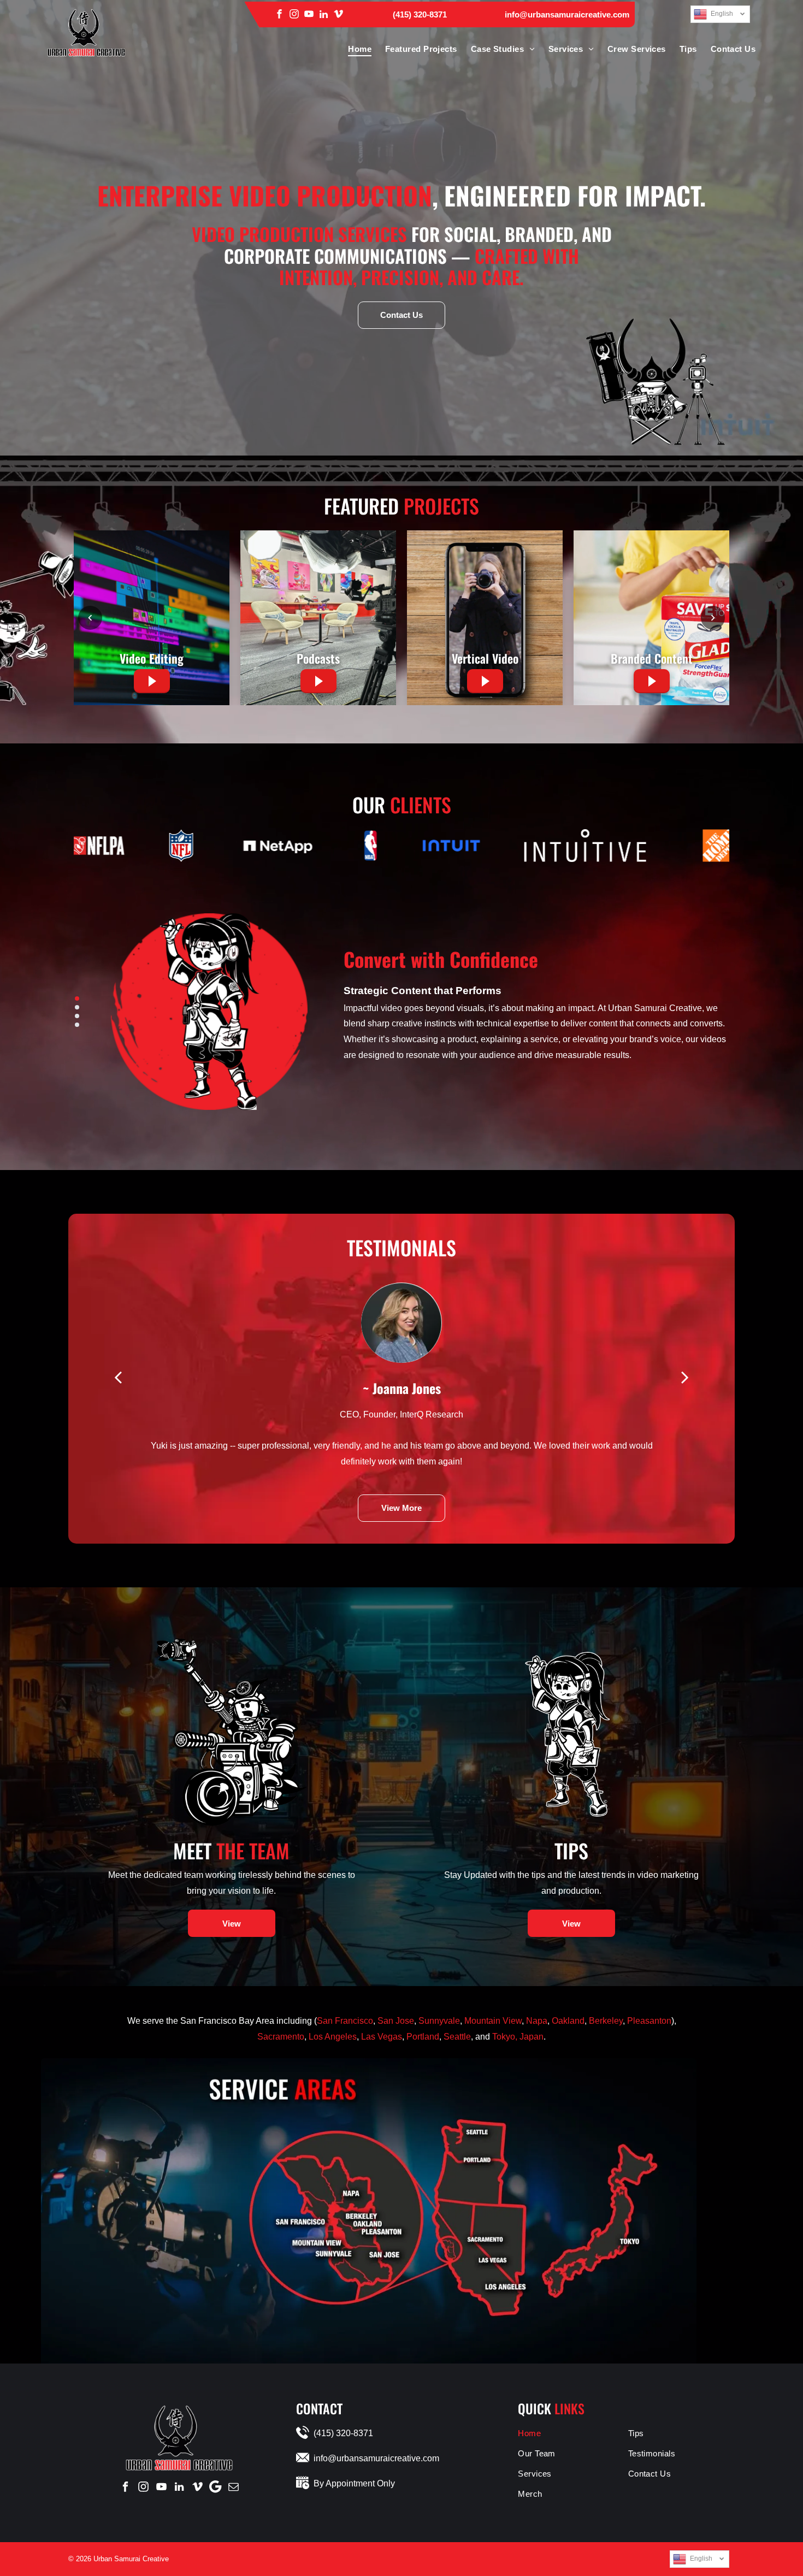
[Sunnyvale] (343, 2254)
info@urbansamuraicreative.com (567, 14)
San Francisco (345, 2021)
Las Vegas (382, 2037)
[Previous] (90, 618)
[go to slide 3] (77, 1016)
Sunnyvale (439, 2021)
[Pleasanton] (363, 2231)
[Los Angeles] (485, 2287)
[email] (233, 2487)
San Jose (396, 2021)
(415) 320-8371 (420, 14)
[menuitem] (353, 49)
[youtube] (309, 14)
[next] (685, 1376)
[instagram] (294, 14)
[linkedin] (324, 14)
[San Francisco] (297, 2222)
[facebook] (279, 14)
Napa (537, 2021)
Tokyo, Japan (518, 2037)
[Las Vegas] (486, 2260)
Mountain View (493, 2021)
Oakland (568, 2021)
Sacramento (281, 2037)
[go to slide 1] (77, 999)
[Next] (713, 618)
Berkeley (606, 2021)
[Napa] (349, 2193)
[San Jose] (378, 2255)
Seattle (457, 2037)
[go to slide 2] (77, 1007)
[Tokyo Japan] (622, 2241)
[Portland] (480, 2160)
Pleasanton (649, 2021)
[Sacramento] (485, 2240)
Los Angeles (333, 2037)
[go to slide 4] (77, 1025)
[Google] (215, 2487)
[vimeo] (338, 14)
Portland (423, 2037)
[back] (118, 1376)
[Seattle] (480, 2132)
